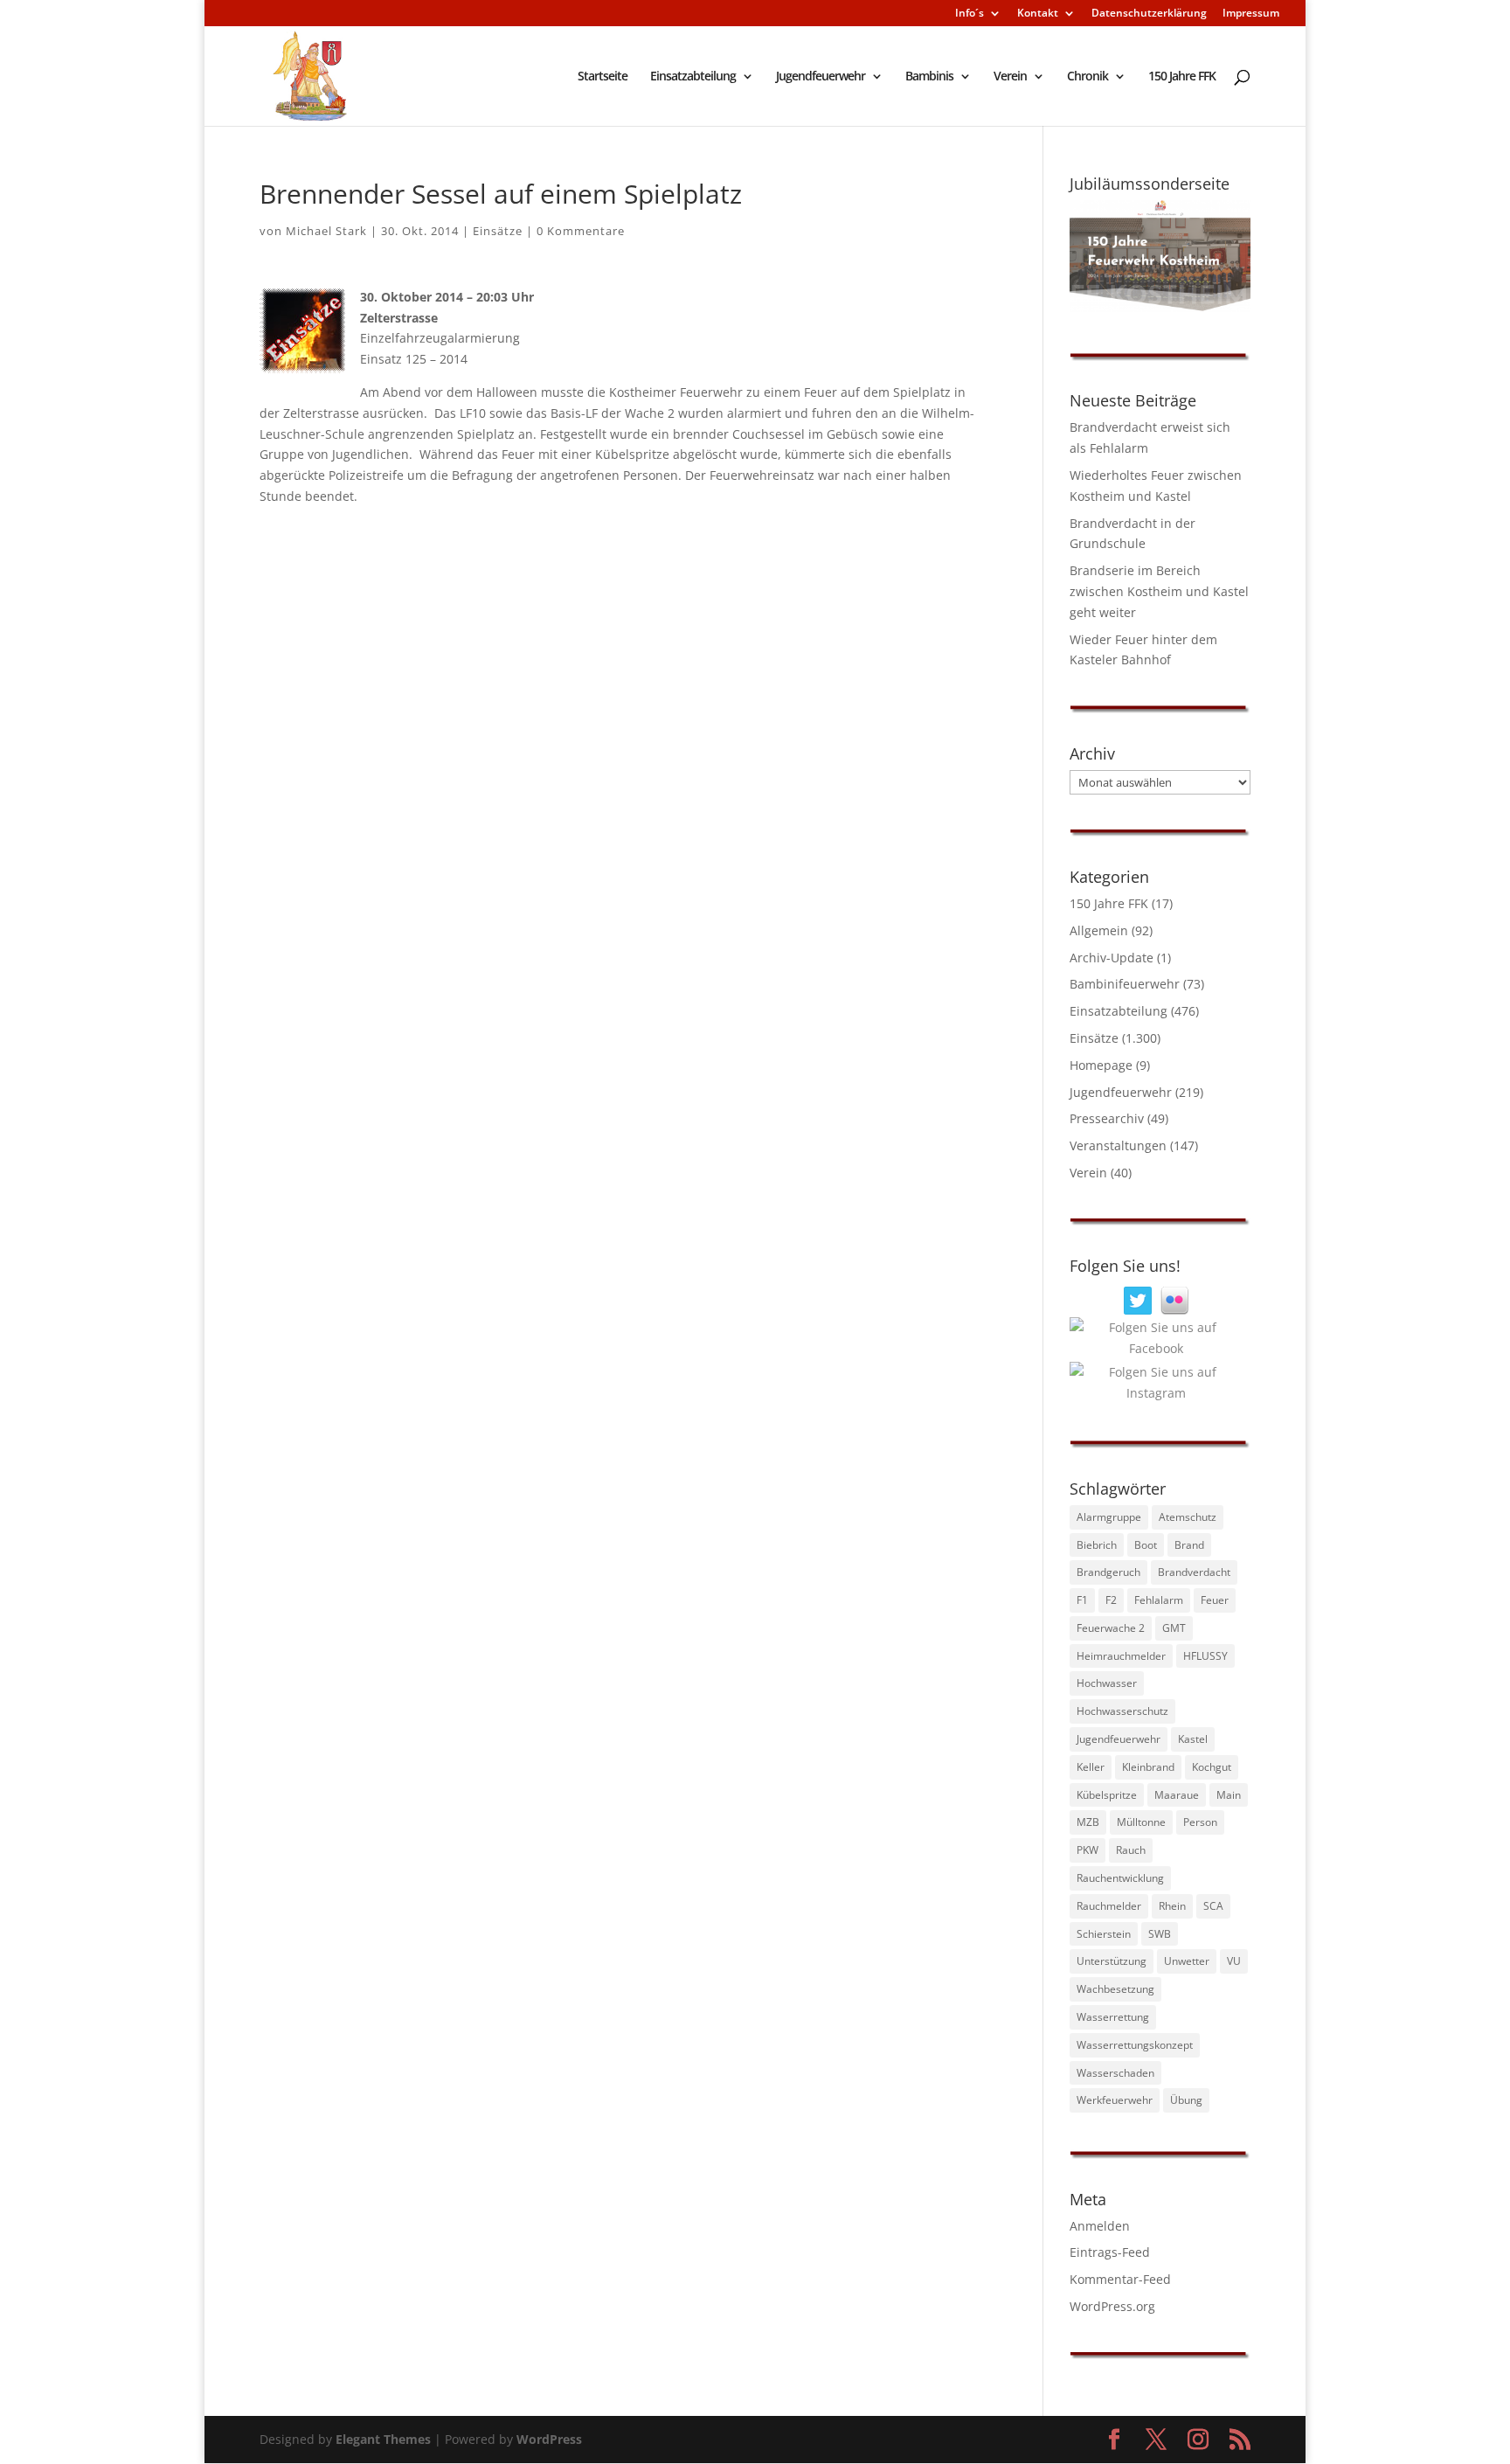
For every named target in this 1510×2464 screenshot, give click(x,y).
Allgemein (1099, 930)
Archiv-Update (1112, 958)
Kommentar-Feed (1120, 2279)
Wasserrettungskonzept (1135, 2045)
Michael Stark (326, 231)
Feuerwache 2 (1111, 1628)
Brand (1189, 1545)
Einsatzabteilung (693, 77)
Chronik (1087, 77)
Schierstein (1104, 1934)
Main (1229, 1795)
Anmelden (1100, 2226)
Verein (1010, 77)
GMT (1174, 1628)
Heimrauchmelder (1121, 1656)
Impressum (1251, 14)
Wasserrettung (1113, 2017)
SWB (1160, 1934)
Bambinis (929, 77)
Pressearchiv (1107, 1118)
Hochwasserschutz (1122, 1711)
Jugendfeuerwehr (821, 77)
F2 (1111, 1600)
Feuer (1215, 1600)
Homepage (1101, 1065)
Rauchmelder (1109, 1906)
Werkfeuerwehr (1115, 2100)
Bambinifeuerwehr (1125, 984)
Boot (1146, 1545)
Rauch (1131, 1850)
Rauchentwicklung (1120, 1878)
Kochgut (1212, 1767)
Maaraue (1177, 1795)
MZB (1088, 1822)
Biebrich (1097, 1545)
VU (1234, 1961)
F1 (1082, 1600)
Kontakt (1038, 14)
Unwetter (1187, 1961)
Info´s (970, 14)
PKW (1087, 1850)
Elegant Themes (383, 2439)
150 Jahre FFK (1182, 77)
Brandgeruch (1108, 1572)
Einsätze (498, 231)
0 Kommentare (581, 231)
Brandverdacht (1194, 1572)
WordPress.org (1112, 2306)
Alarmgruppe (1109, 1517)
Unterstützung (1112, 1961)
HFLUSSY (1205, 1656)
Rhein (1172, 1906)
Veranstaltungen (1118, 1145)
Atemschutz (1188, 1517)
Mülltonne (1141, 1822)
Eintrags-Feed (1110, 2252)
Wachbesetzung (1115, 1989)
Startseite (603, 77)
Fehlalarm (1159, 1600)
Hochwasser (1107, 1683)
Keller (1091, 1767)
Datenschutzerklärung (1149, 14)
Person (1200, 1822)
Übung (1186, 2100)
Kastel (1193, 1739)
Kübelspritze (1107, 1795)
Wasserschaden (1115, 2073)
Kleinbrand (1148, 1767)
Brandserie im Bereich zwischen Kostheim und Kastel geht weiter (1159, 591)
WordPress (549, 2439)
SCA (1213, 1906)
